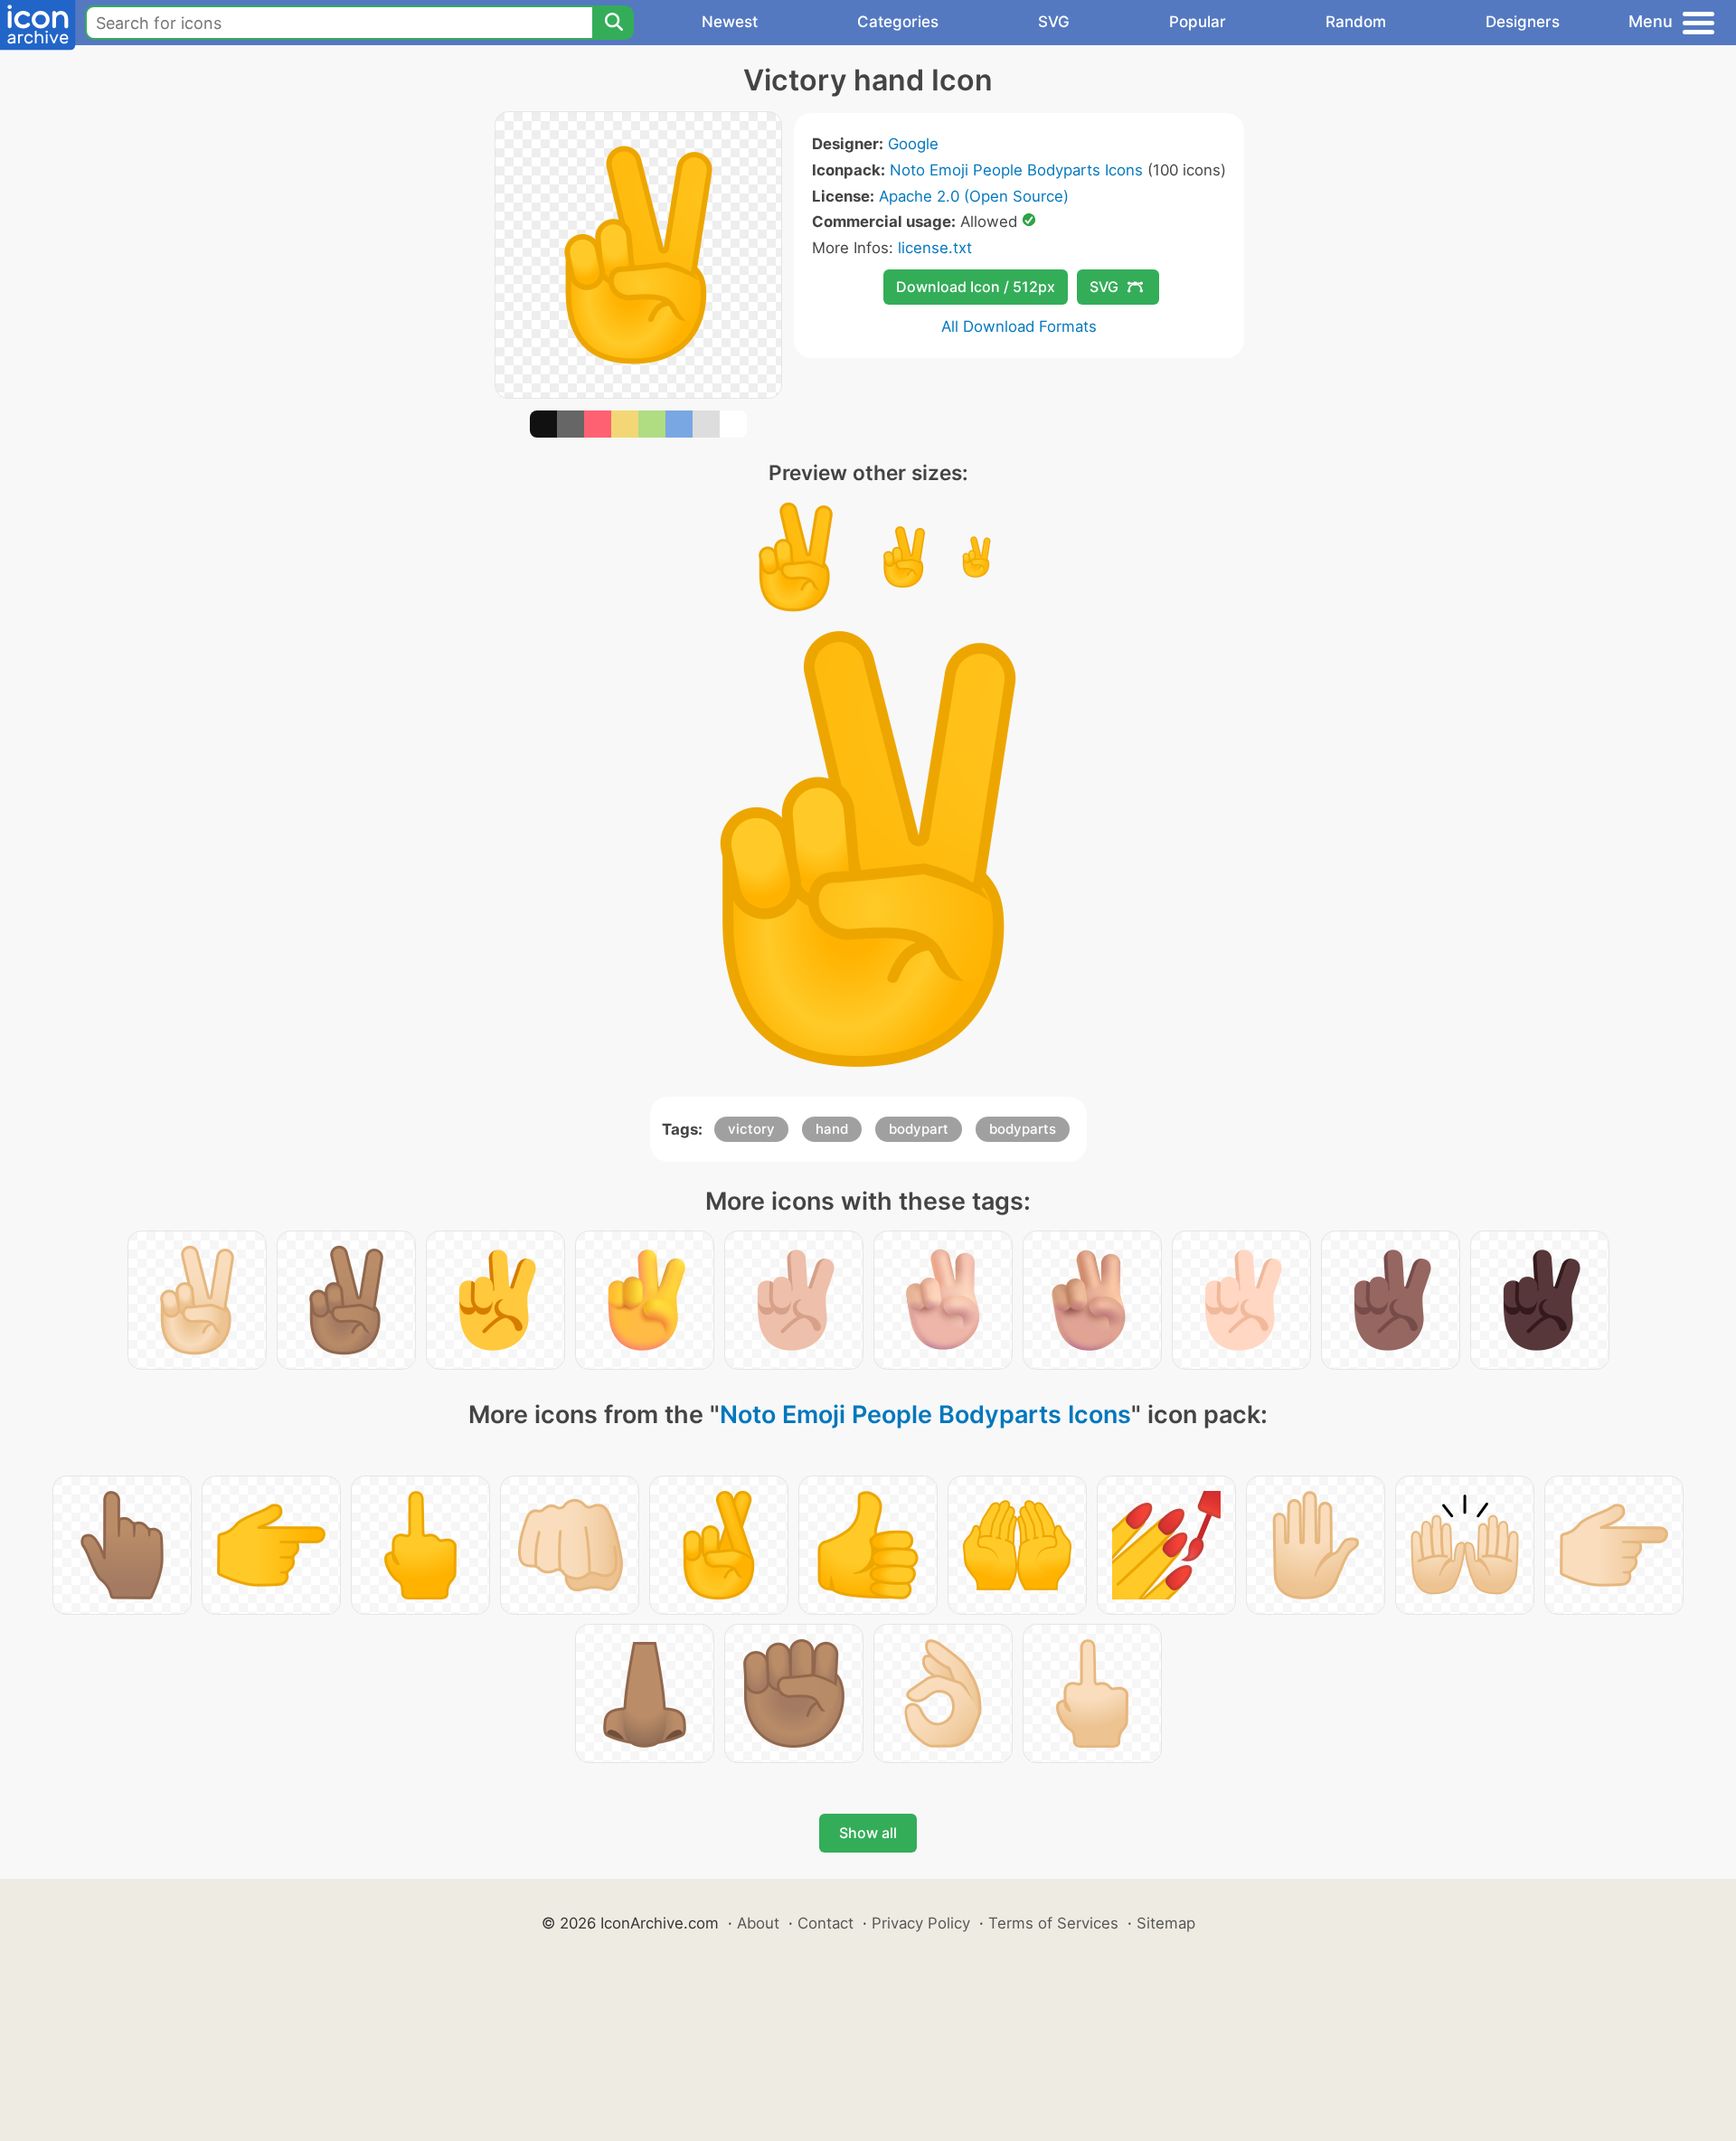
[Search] (613, 23)
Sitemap (1166, 1923)
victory (751, 1129)
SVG (1054, 22)
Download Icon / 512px (976, 287)
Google (913, 144)
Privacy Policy (921, 1923)
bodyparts (1023, 1129)
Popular (1198, 22)
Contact (826, 1923)
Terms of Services (1053, 1923)
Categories (898, 22)
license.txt (935, 248)
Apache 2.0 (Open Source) (974, 196)
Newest (730, 22)
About (758, 1923)
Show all (868, 1833)
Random (1356, 22)
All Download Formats (1019, 326)
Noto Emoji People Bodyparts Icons (1016, 170)
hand (832, 1129)
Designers (1523, 22)
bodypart (919, 1129)
